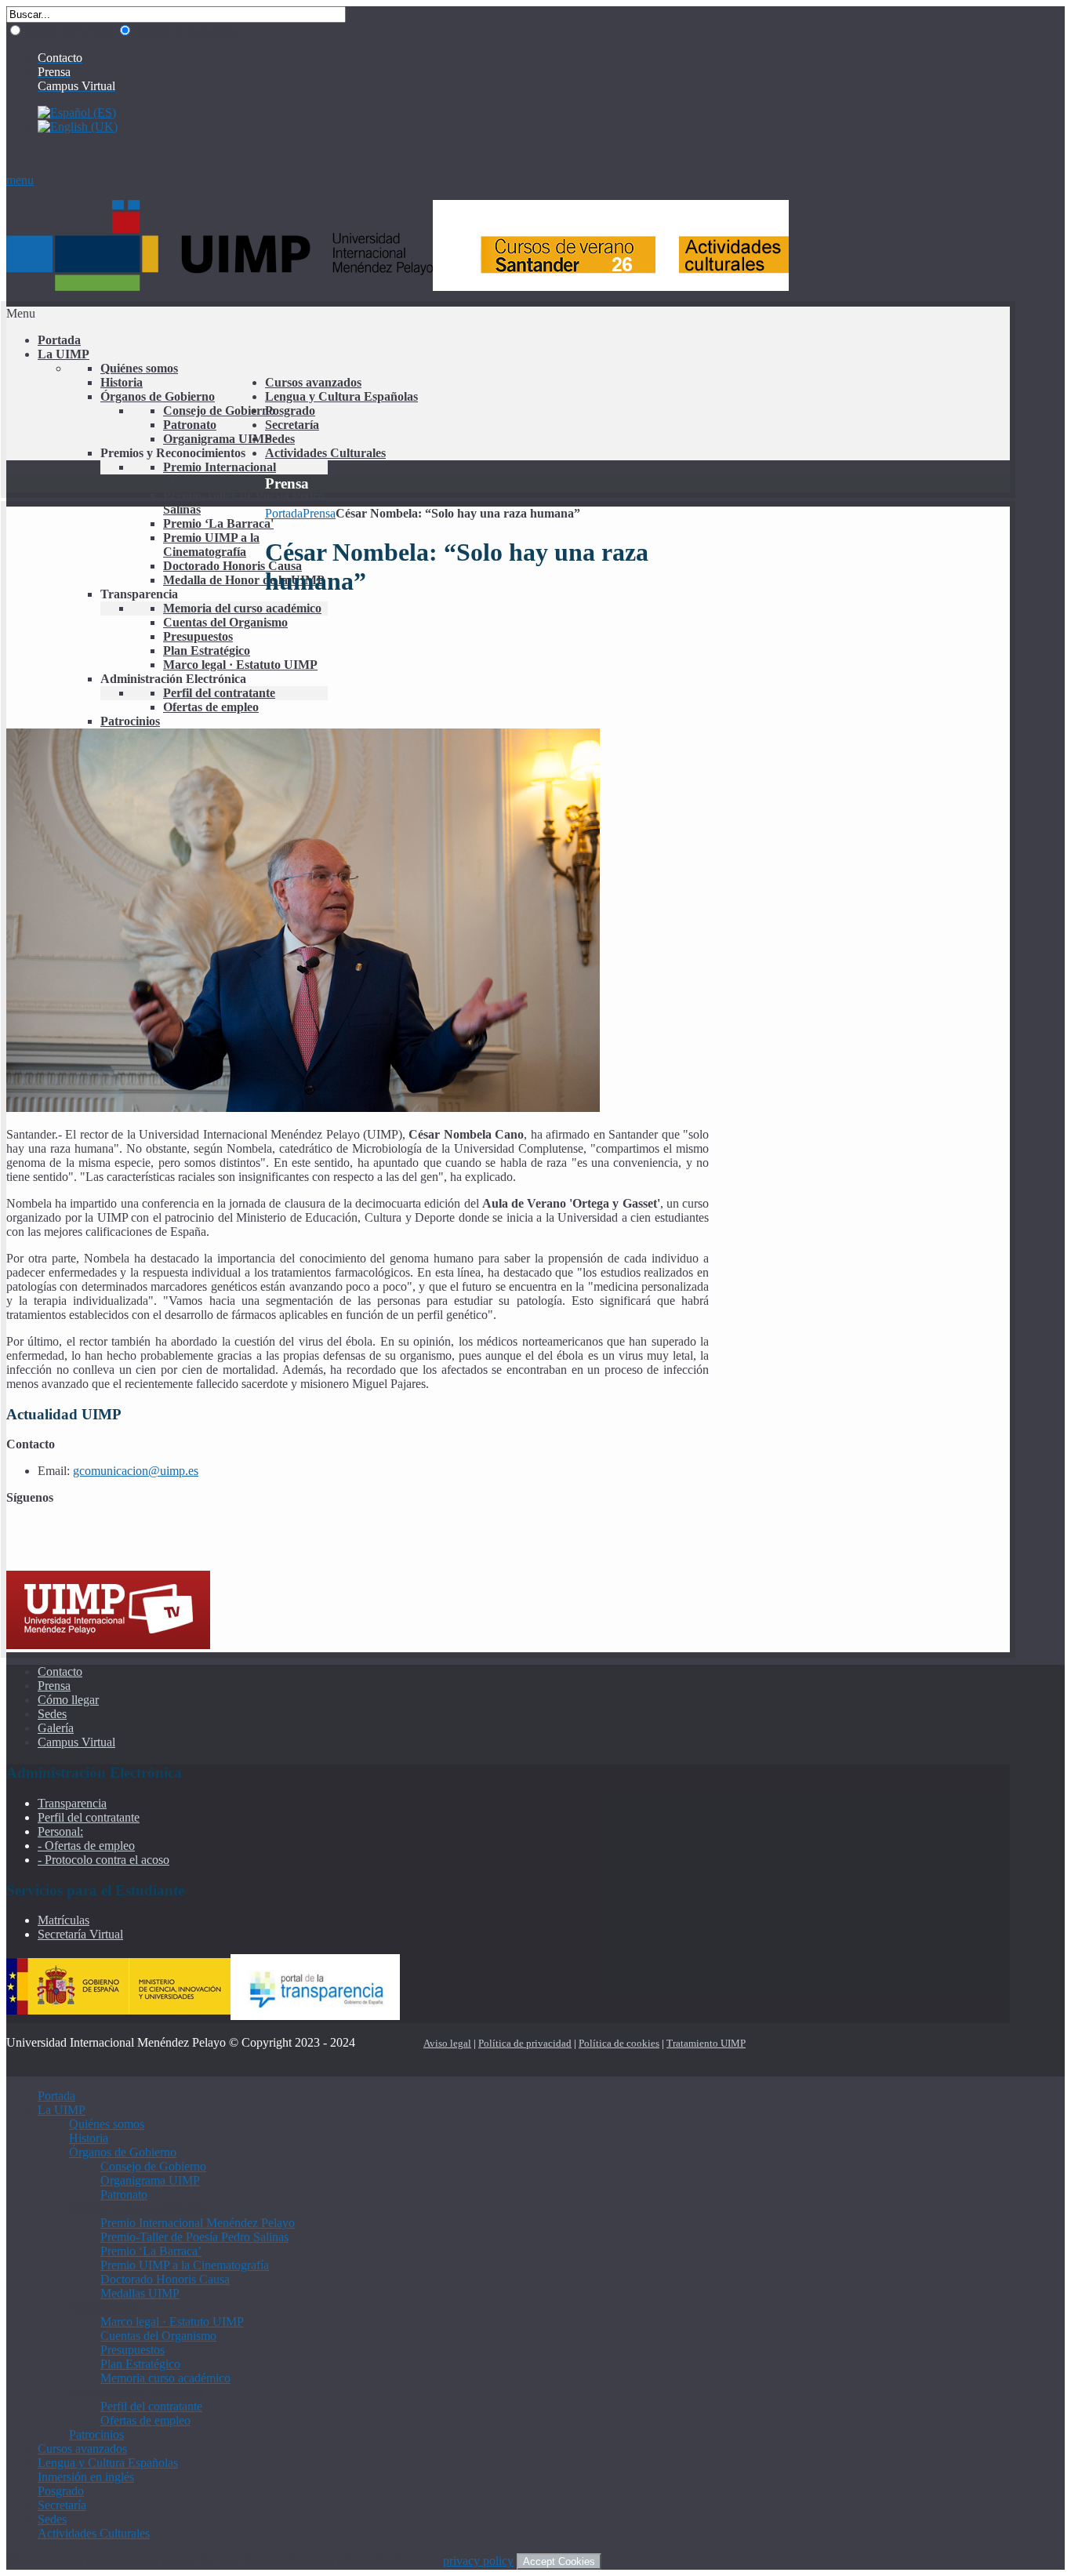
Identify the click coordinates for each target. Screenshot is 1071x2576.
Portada (284, 513)
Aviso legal (447, 2043)
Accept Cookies (559, 2561)
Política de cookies (619, 2043)
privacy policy (478, 2561)
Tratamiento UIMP (706, 2043)
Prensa (319, 513)
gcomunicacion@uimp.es (136, 1471)
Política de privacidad (525, 2043)
